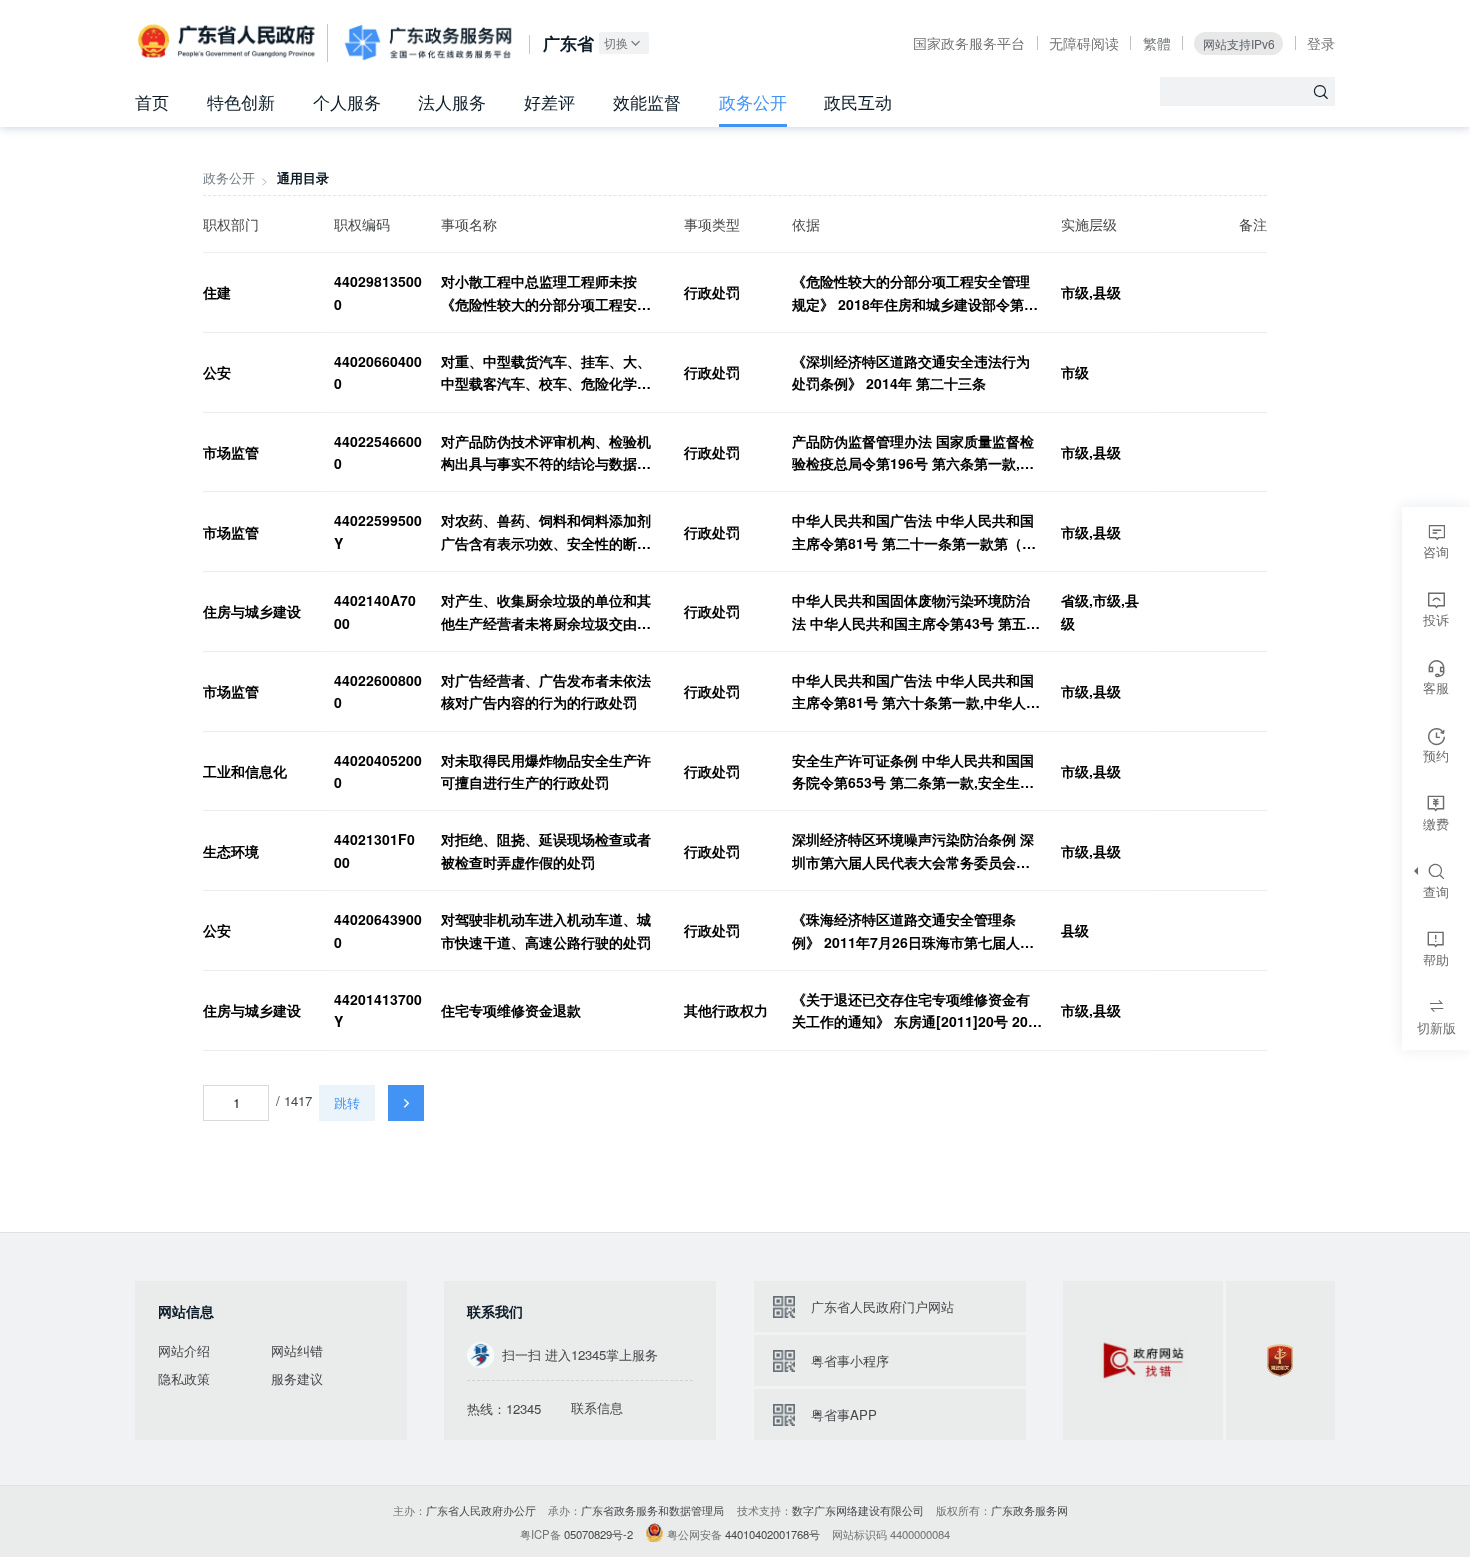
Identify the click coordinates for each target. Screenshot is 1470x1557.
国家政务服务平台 (969, 43)
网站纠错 (297, 1351)
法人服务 (452, 101)
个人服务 (347, 101)
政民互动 (858, 101)
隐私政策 (184, 1379)
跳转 (347, 1102)
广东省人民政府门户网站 (882, 1306)
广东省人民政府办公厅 (481, 1510)
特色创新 (241, 101)
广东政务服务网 (428, 42)
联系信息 (597, 1408)
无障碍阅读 (1084, 43)
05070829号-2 (598, 1534)
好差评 (549, 101)
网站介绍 (184, 1351)
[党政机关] (1280, 1360)
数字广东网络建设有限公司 (858, 1510)
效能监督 (647, 101)
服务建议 (297, 1379)
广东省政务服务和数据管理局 (652, 1510)
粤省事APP (844, 1414)
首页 (152, 101)
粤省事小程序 (850, 1360)
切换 (616, 42)
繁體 (1157, 43)
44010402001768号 (772, 1534)
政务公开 (753, 101)
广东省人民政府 (228, 41)
